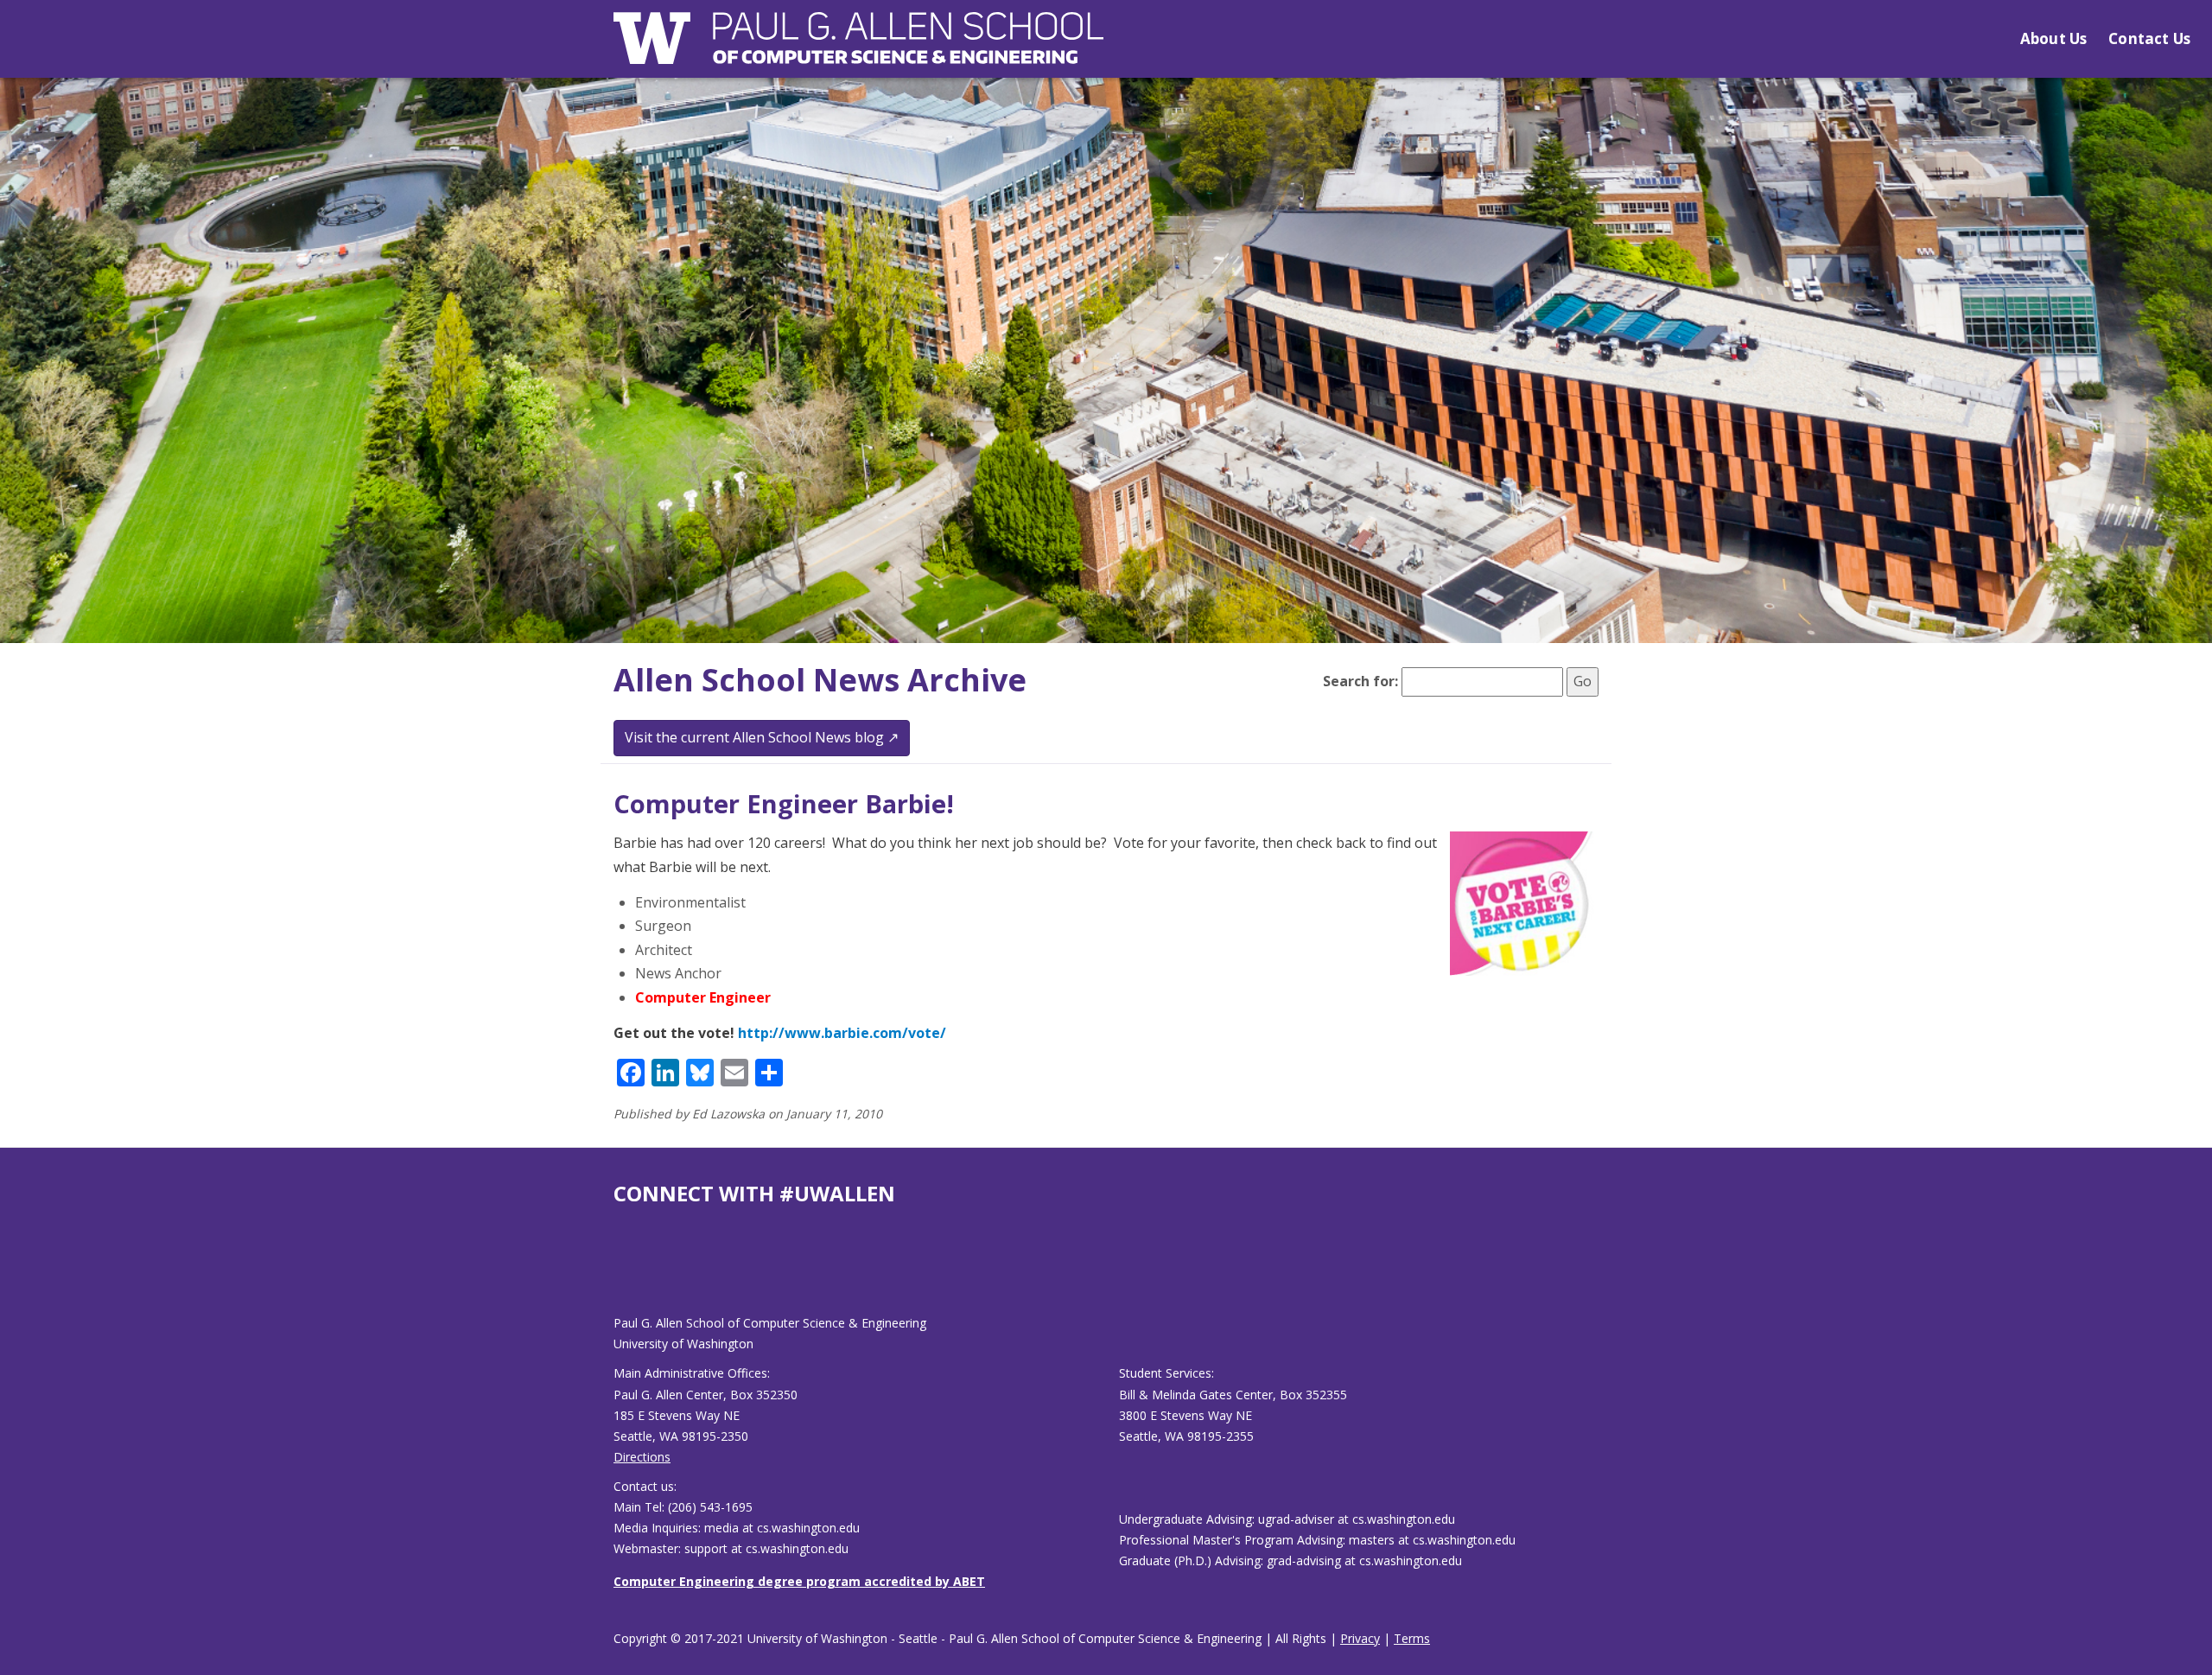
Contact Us (2149, 38)
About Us (2053, 38)
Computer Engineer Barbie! (784, 803)
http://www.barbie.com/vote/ (842, 1033)
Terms (1412, 1638)
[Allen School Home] (858, 49)
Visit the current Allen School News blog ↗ (762, 737)
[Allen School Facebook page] (618, 1274)
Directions (642, 1457)
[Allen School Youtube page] (626, 1274)
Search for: (1360, 681)
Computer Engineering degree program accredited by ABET (799, 1581)
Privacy (1360, 1638)
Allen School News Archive (820, 680)
